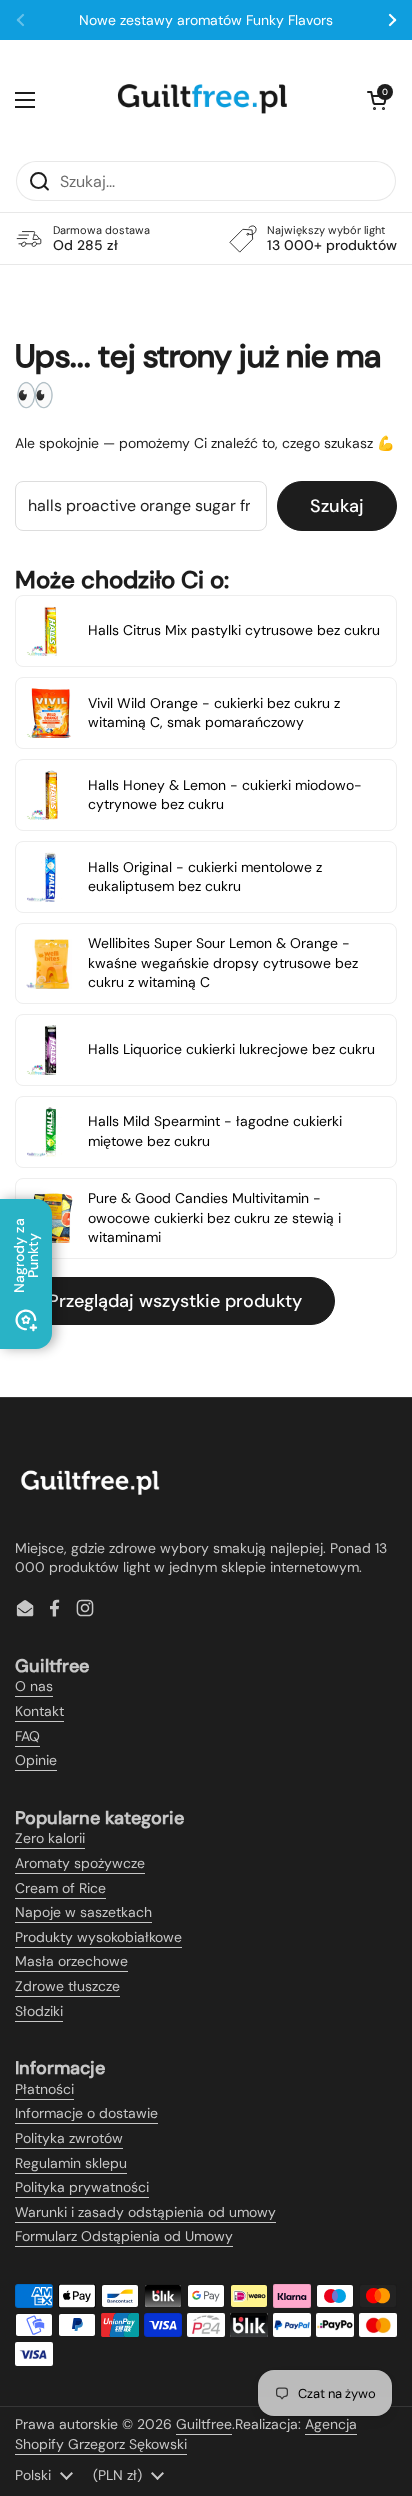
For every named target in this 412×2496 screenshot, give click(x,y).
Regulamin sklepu (71, 2163)
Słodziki (39, 2011)
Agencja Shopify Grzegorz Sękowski (186, 2434)
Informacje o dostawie (86, 2113)
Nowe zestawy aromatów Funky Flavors (206, 20)
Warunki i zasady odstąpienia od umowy (145, 2212)
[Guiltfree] (201, 100)
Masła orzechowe (71, 1961)
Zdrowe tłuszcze (67, 1986)
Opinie (36, 1760)
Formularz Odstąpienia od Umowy (124, 2236)
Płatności (44, 2089)
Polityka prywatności (82, 2187)
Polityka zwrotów (69, 2138)
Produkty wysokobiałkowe (98, 1937)
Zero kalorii (50, 1838)
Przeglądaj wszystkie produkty (175, 1301)
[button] (377, 100)
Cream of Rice (60, 1888)
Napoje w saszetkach (83, 1912)
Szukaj (337, 506)
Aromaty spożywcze (80, 1863)
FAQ (27, 1736)
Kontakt (39, 1711)
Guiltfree (204, 2424)
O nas (34, 1686)
